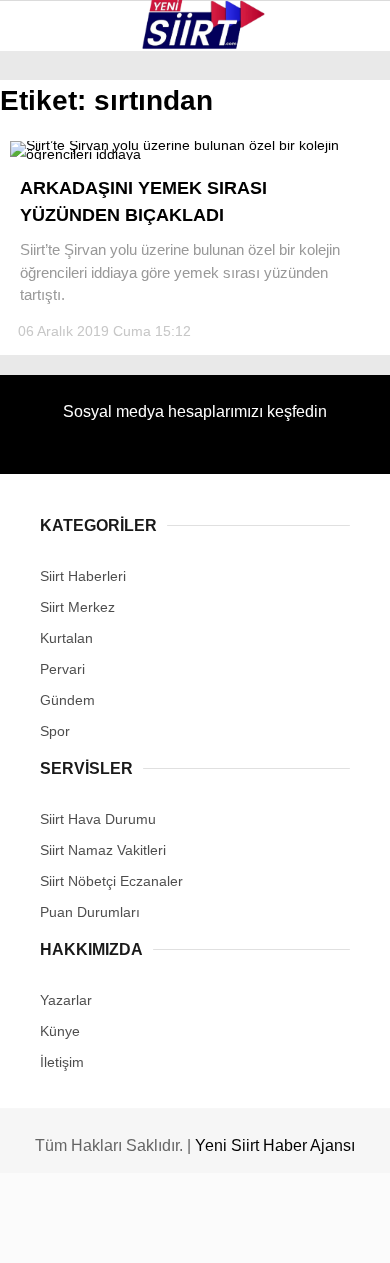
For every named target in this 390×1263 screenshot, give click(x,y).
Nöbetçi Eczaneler (100, 448)
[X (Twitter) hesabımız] (125, 1230)
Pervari (58, 286)
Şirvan (54, 326)
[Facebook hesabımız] (64, 1230)
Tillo (49, 367)
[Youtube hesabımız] (247, 1230)
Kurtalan (64, 164)
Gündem (58, 407)
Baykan (56, 245)
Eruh (48, 205)
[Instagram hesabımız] (186, 1230)
